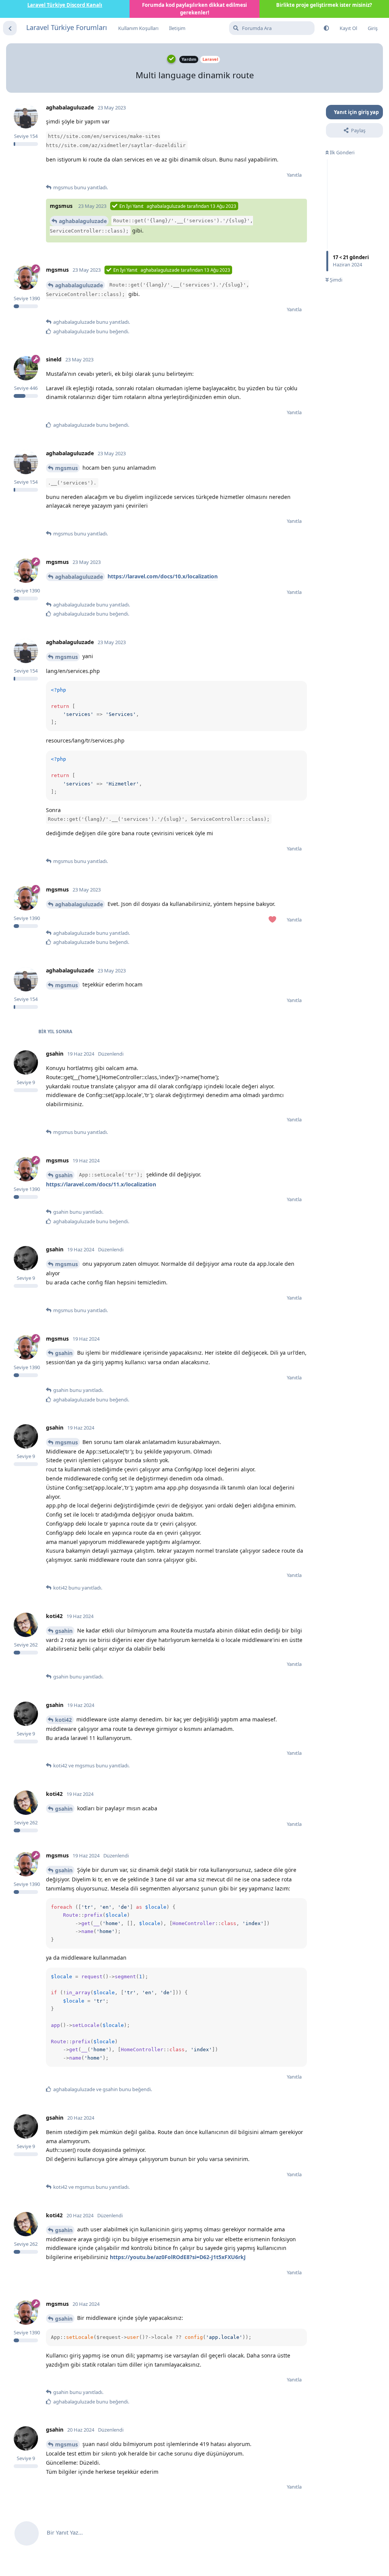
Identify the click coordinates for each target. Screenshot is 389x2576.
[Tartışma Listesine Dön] (10, 28)
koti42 (63, 1720)
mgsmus (66, 468)
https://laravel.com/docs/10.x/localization (163, 576)
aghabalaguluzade (83, 221)
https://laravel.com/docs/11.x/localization (101, 1184)
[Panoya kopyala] (300, 688)
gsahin (64, 1175)
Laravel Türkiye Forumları (67, 27)
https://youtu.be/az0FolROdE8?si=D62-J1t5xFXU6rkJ (178, 2257)
